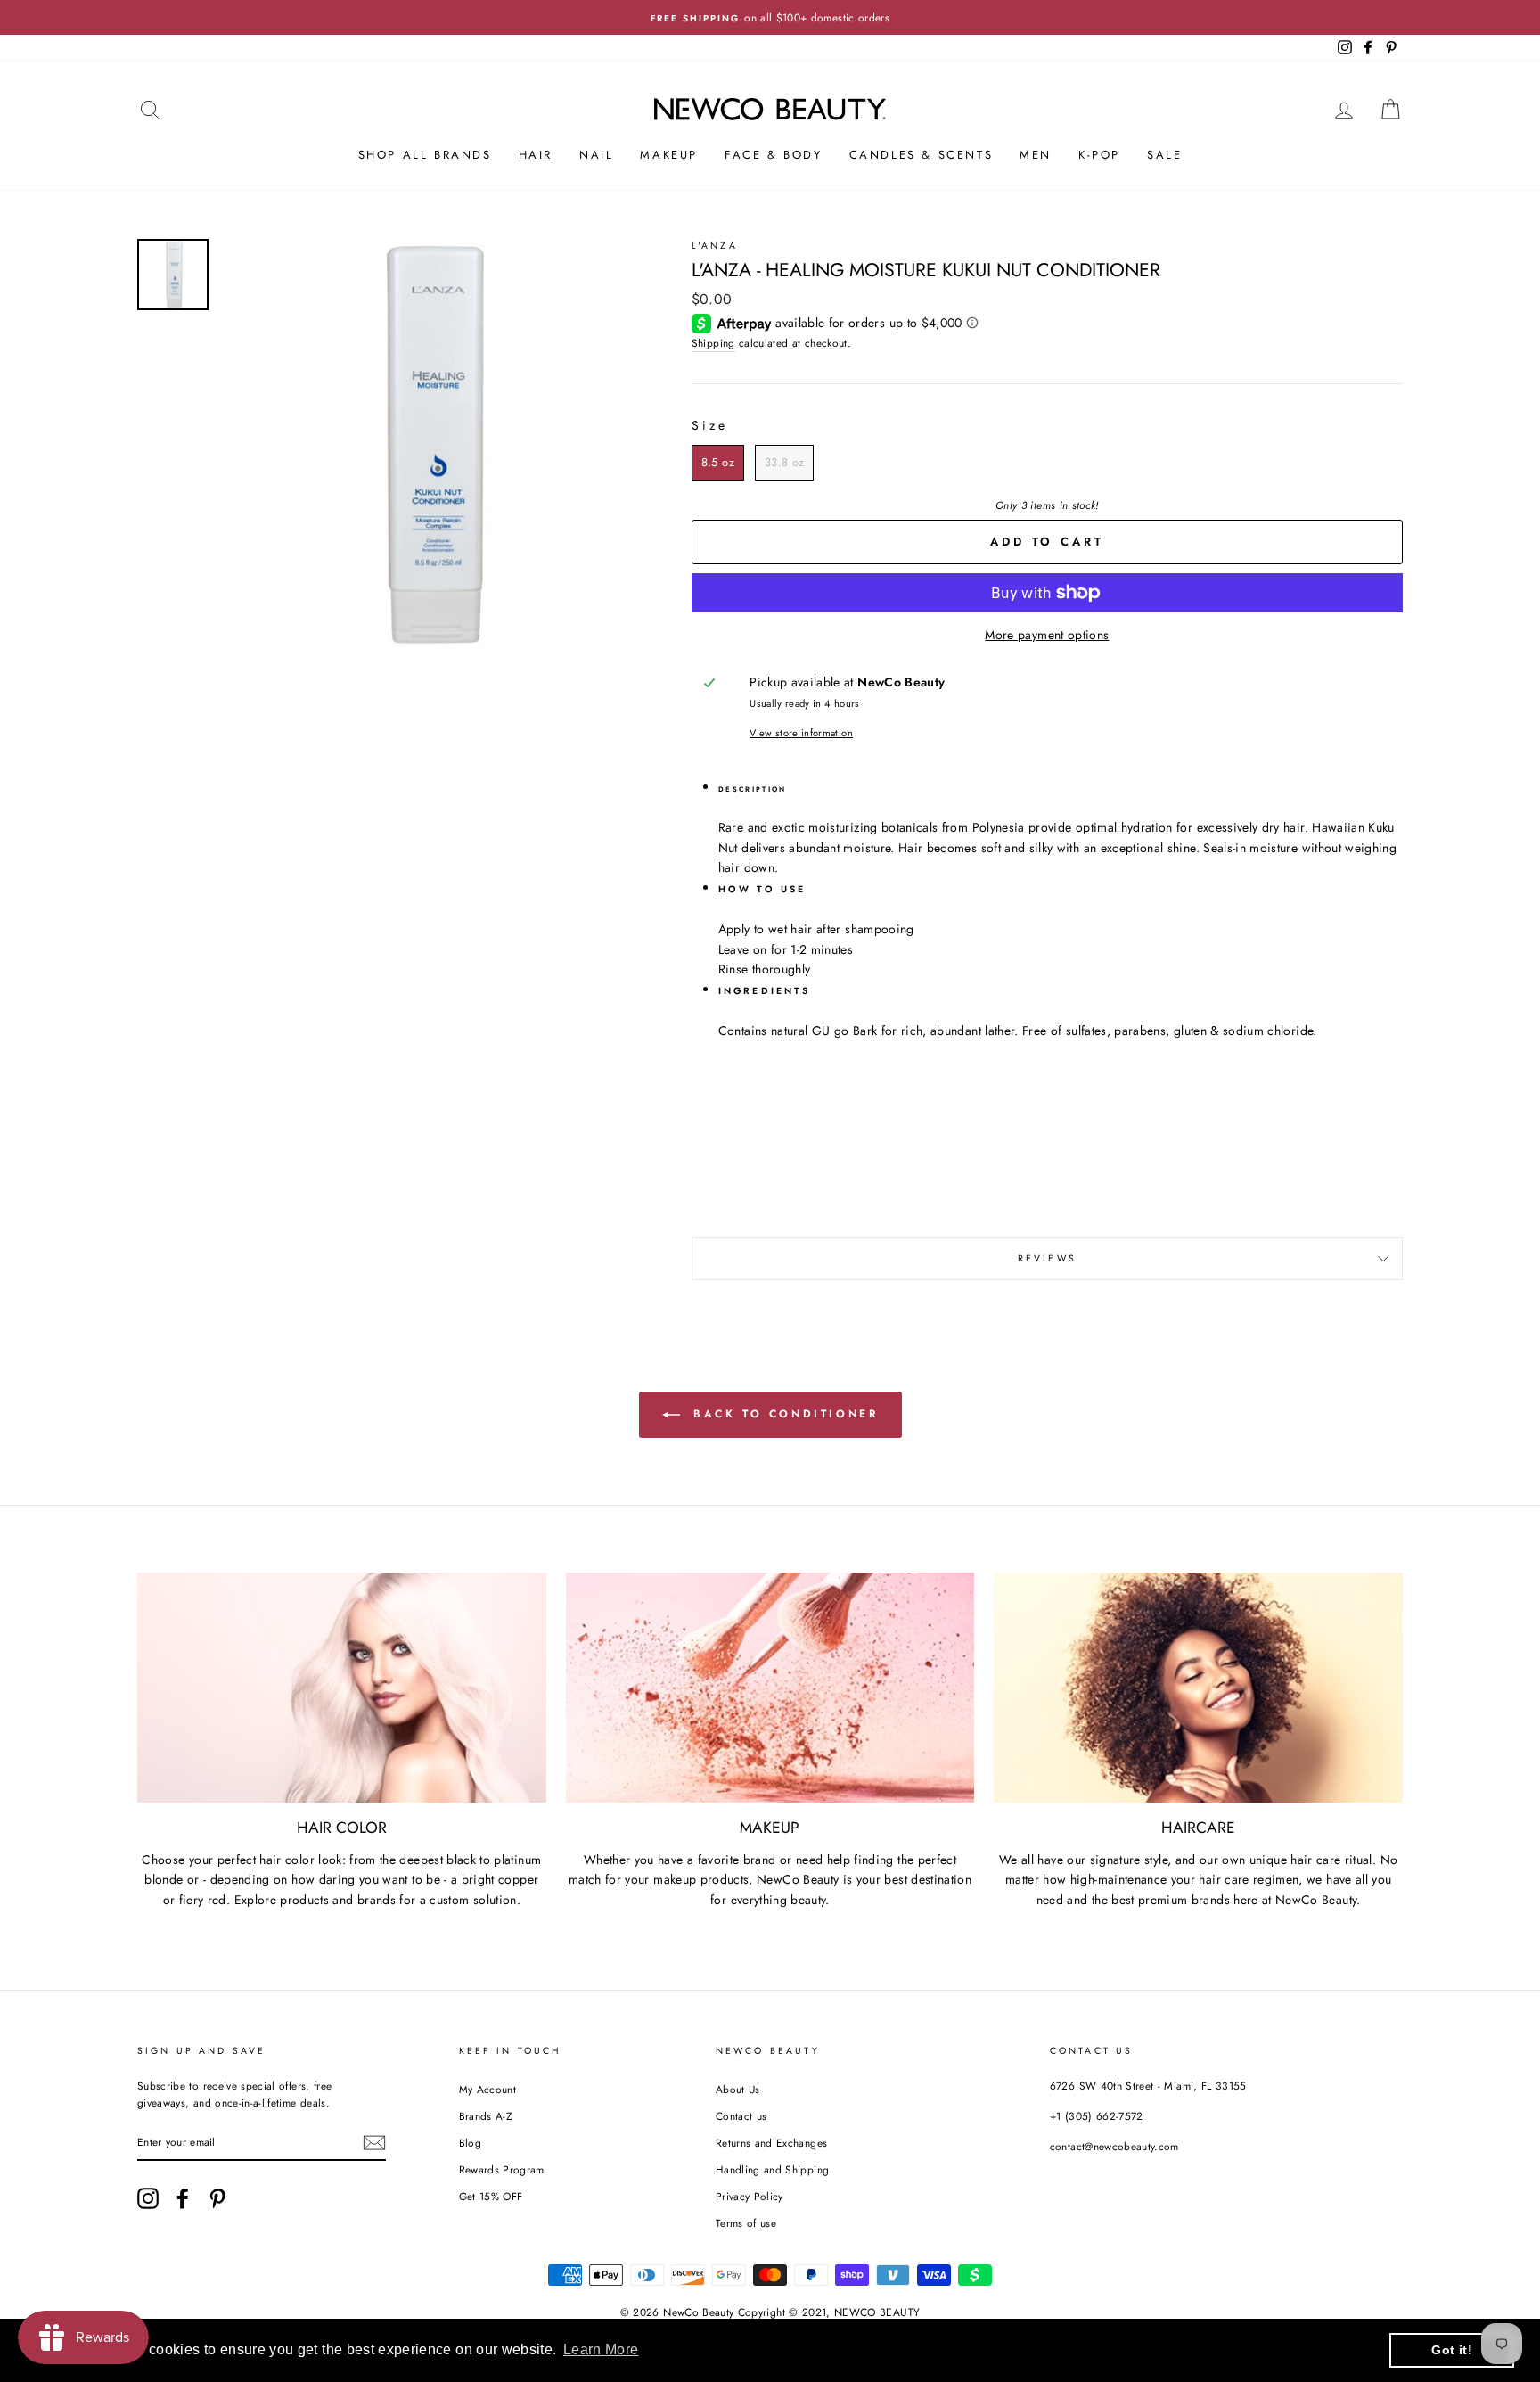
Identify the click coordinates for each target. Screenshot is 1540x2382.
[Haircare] (1198, 1688)
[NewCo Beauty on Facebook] (183, 2198)
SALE (1164, 155)
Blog (470, 2143)
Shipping (713, 343)
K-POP (1099, 155)
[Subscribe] (374, 2143)
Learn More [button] (601, 2349)
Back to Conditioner (783, 1414)
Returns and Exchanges (771, 2143)
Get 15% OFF (491, 2196)
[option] (770, 17)
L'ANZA (715, 246)
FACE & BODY (774, 155)
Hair (536, 155)
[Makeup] (770, 1688)
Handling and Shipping (772, 2169)
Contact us (741, 2116)
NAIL (596, 155)
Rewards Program (502, 2169)
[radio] (718, 463)
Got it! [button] (1451, 2350)
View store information (801, 733)
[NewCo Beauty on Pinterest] (217, 2198)
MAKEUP (669, 155)
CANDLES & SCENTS (922, 155)
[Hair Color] (342, 1688)
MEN (1036, 155)
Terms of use (746, 2223)
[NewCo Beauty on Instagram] (148, 2198)
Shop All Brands (425, 155)
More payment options (1047, 635)
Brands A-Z (486, 2116)
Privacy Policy (750, 2196)
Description (753, 789)
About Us (738, 2089)
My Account (488, 2089)
